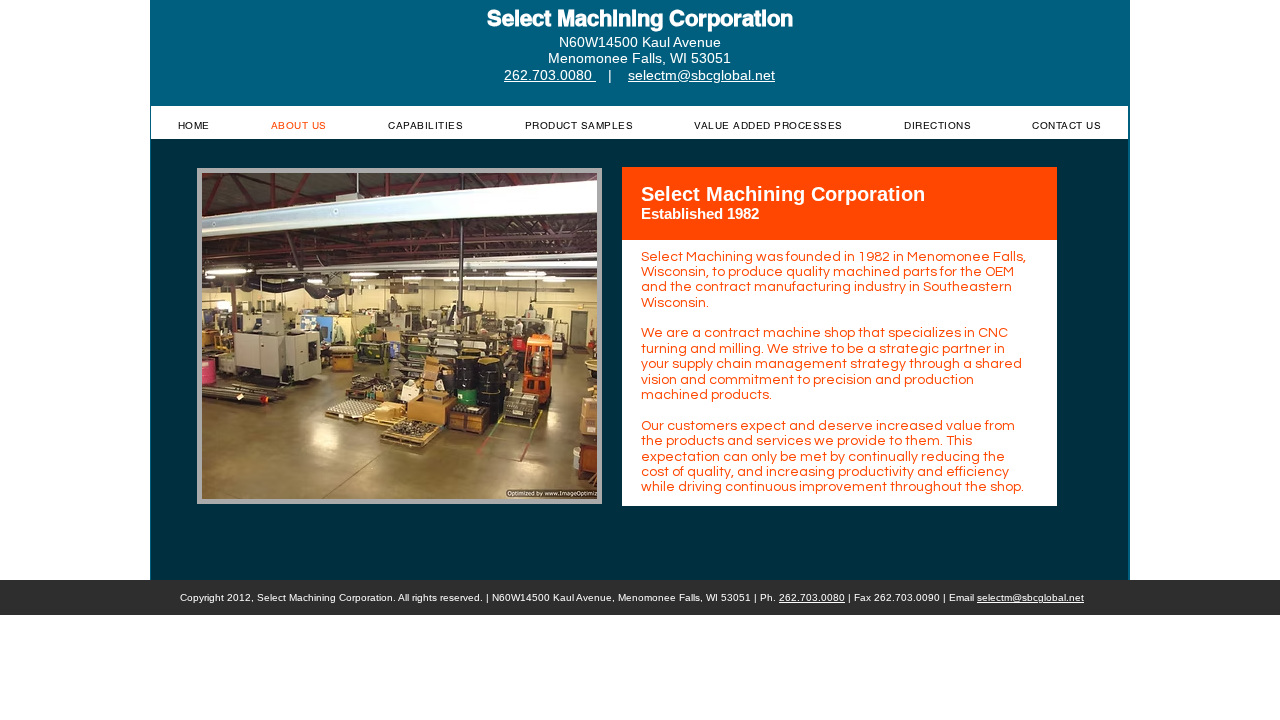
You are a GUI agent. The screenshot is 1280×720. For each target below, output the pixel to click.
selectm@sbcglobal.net (1030, 597)
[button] (399, 336)
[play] (549, 481)
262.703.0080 (812, 597)
